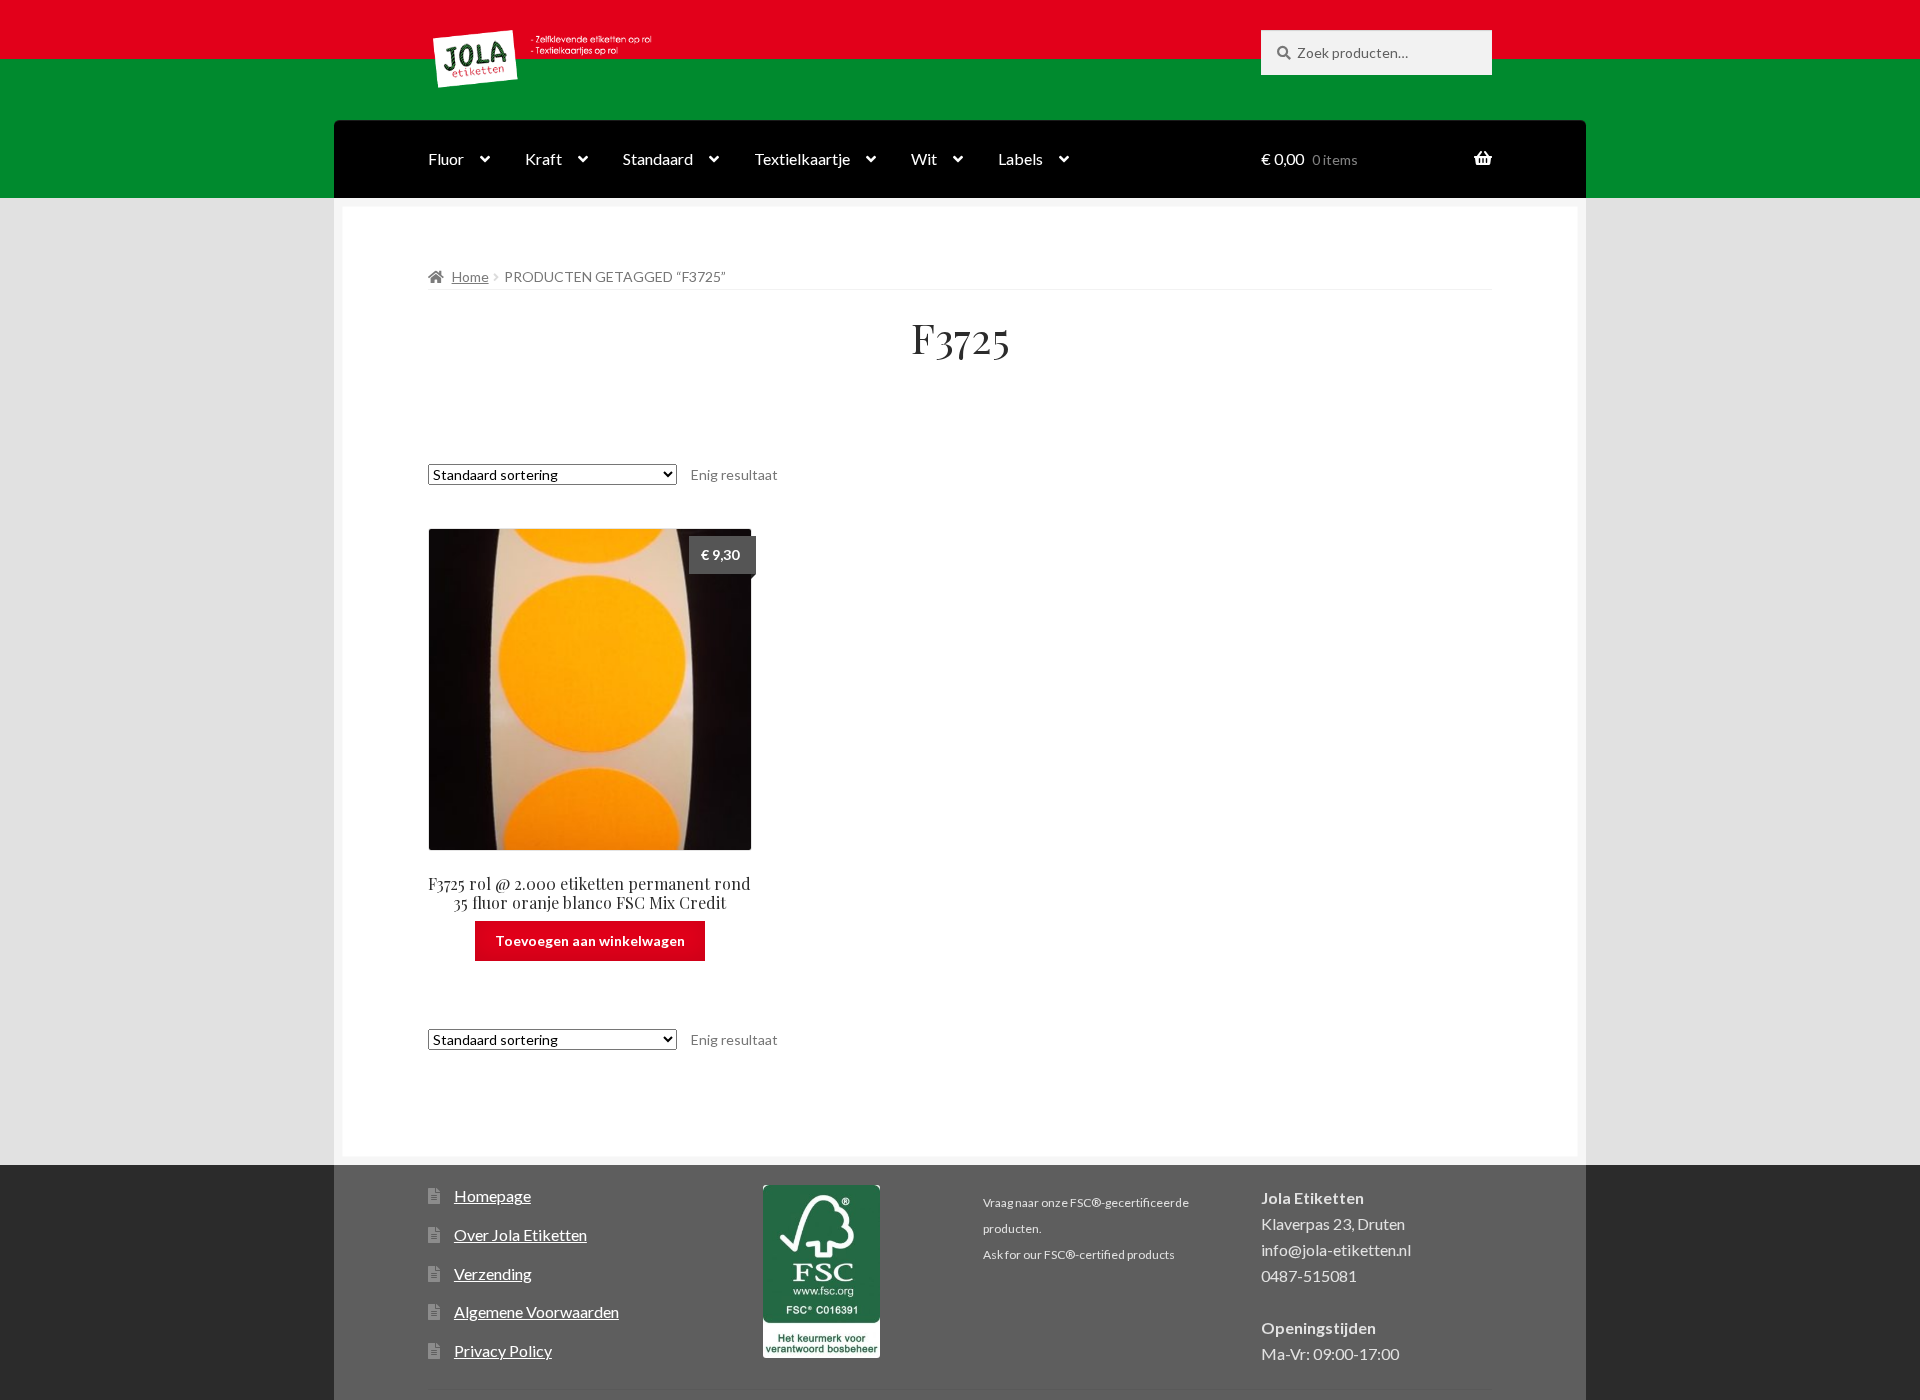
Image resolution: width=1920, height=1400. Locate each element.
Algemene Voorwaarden (536, 1311)
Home (470, 276)
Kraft (543, 158)
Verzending (493, 1273)
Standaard (658, 158)
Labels (1020, 158)
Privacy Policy (503, 1350)
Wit (924, 158)
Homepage (492, 1195)
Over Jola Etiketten (520, 1234)
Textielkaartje (802, 158)
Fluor (446, 158)
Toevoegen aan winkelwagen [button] (590, 940)
